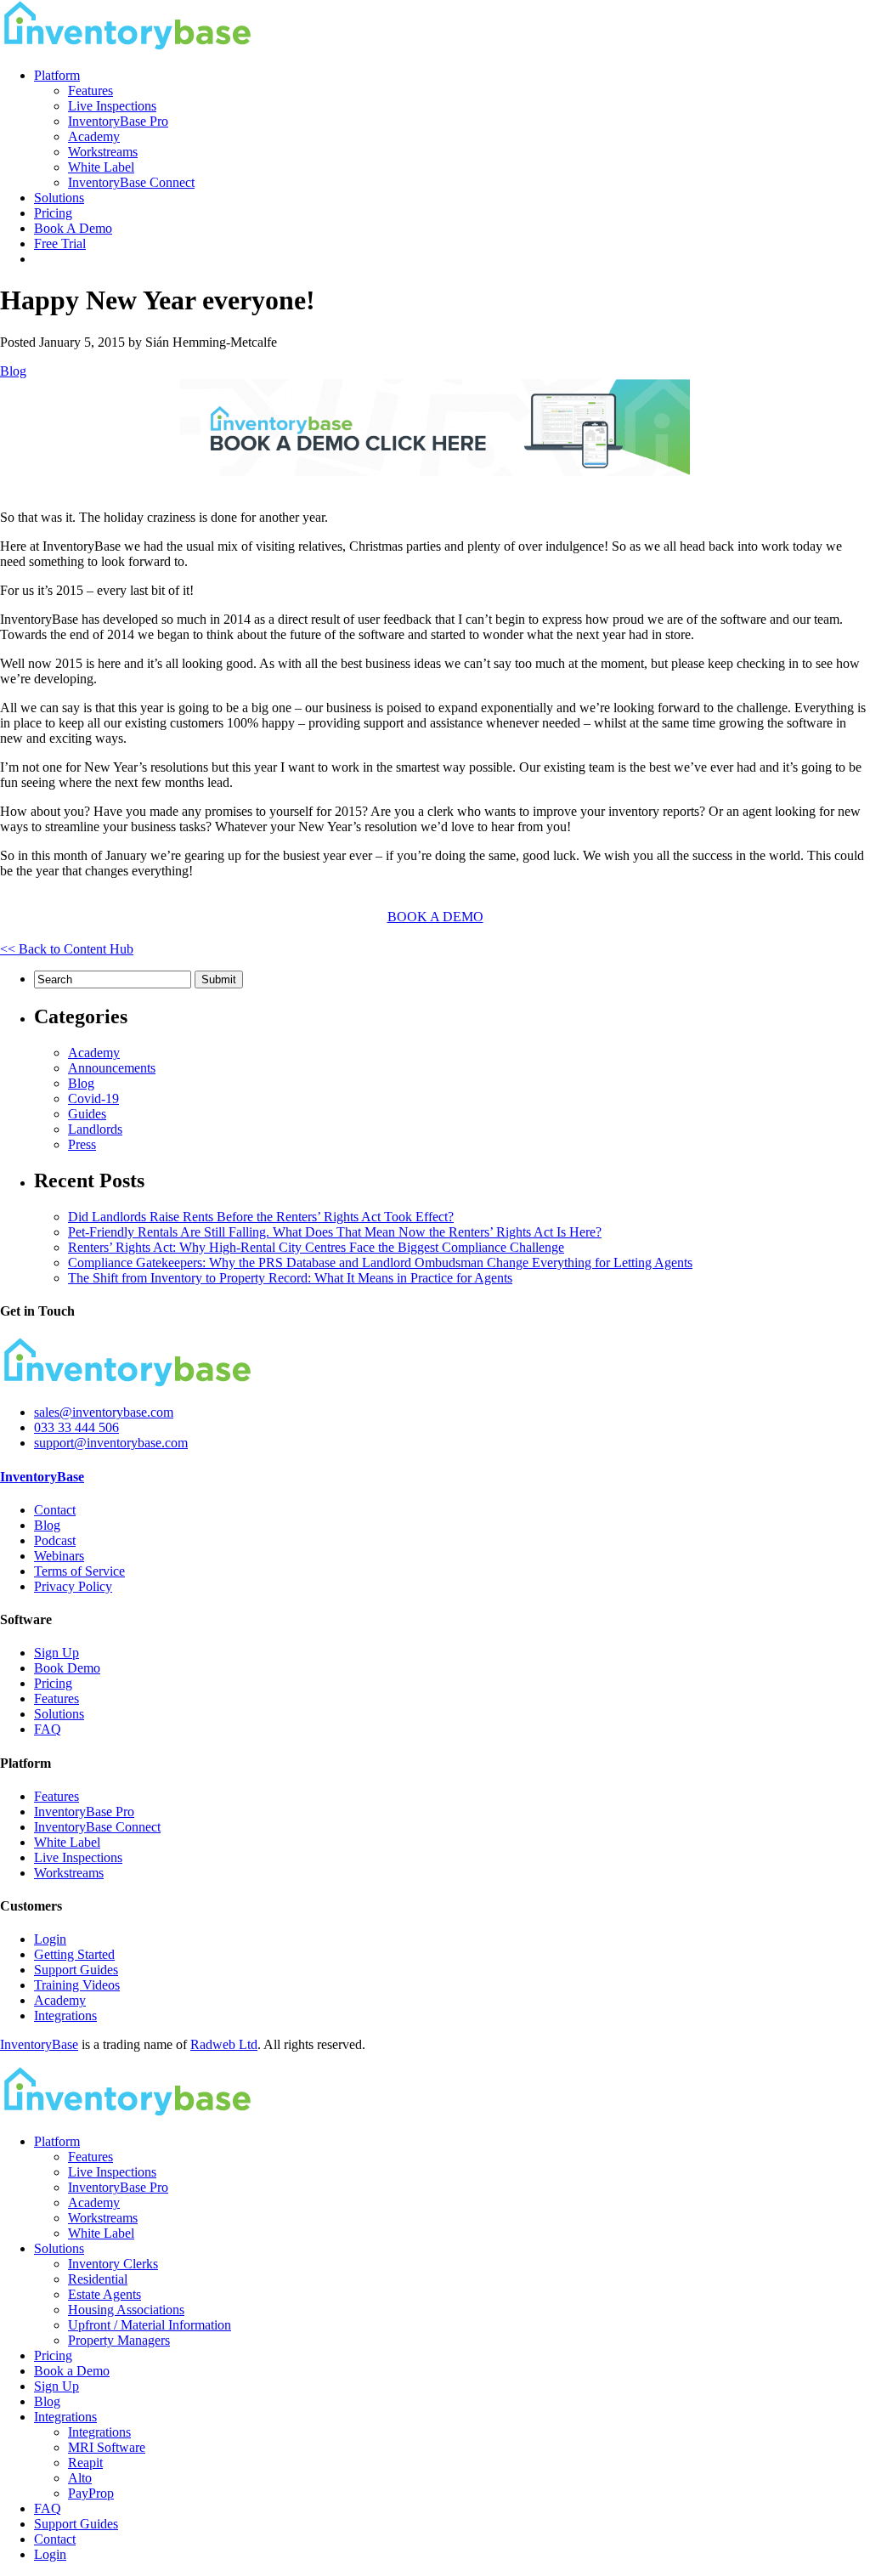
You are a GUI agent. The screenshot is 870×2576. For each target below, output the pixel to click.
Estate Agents (105, 2294)
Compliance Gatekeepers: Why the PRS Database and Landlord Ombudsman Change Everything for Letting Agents (380, 1263)
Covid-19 (93, 1098)
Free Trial (60, 243)
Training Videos (77, 1985)
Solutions (59, 198)
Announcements (112, 1068)
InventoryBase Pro (118, 121)
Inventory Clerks (113, 2264)
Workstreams (103, 152)
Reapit (85, 2463)
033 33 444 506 (76, 1427)
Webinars (59, 1556)
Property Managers (119, 2340)
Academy (94, 136)
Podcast (55, 1540)
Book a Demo (72, 2371)
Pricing (53, 213)
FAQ (48, 1729)
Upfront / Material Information (150, 2325)
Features (90, 91)
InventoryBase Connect (131, 182)
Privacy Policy (73, 1586)
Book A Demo (73, 228)
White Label (101, 167)
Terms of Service (79, 1571)
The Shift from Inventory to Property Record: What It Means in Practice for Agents (290, 1278)
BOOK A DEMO (435, 917)
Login (50, 1939)
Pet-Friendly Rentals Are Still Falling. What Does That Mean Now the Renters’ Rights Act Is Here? (335, 1232)
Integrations (65, 2016)
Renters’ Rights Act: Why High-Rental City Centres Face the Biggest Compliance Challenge (316, 1247)
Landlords (95, 1129)
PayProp (91, 2493)
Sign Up (56, 1653)
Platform (57, 75)
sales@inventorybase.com (104, 1412)
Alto (80, 2478)
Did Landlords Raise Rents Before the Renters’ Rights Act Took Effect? (261, 1217)
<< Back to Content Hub (67, 949)
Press (82, 1144)
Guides (87, 1114)
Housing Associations (126, 2310)
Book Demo (67, 1668)
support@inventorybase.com (111, 1443)
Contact (55, 1510)
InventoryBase (42, 1477)
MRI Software (107, 2447)
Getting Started (74, 1954)
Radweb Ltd (224, 2044)
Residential (98, 2279)
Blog (13, 371)
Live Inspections (112, 106)
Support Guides (76, 1970)
